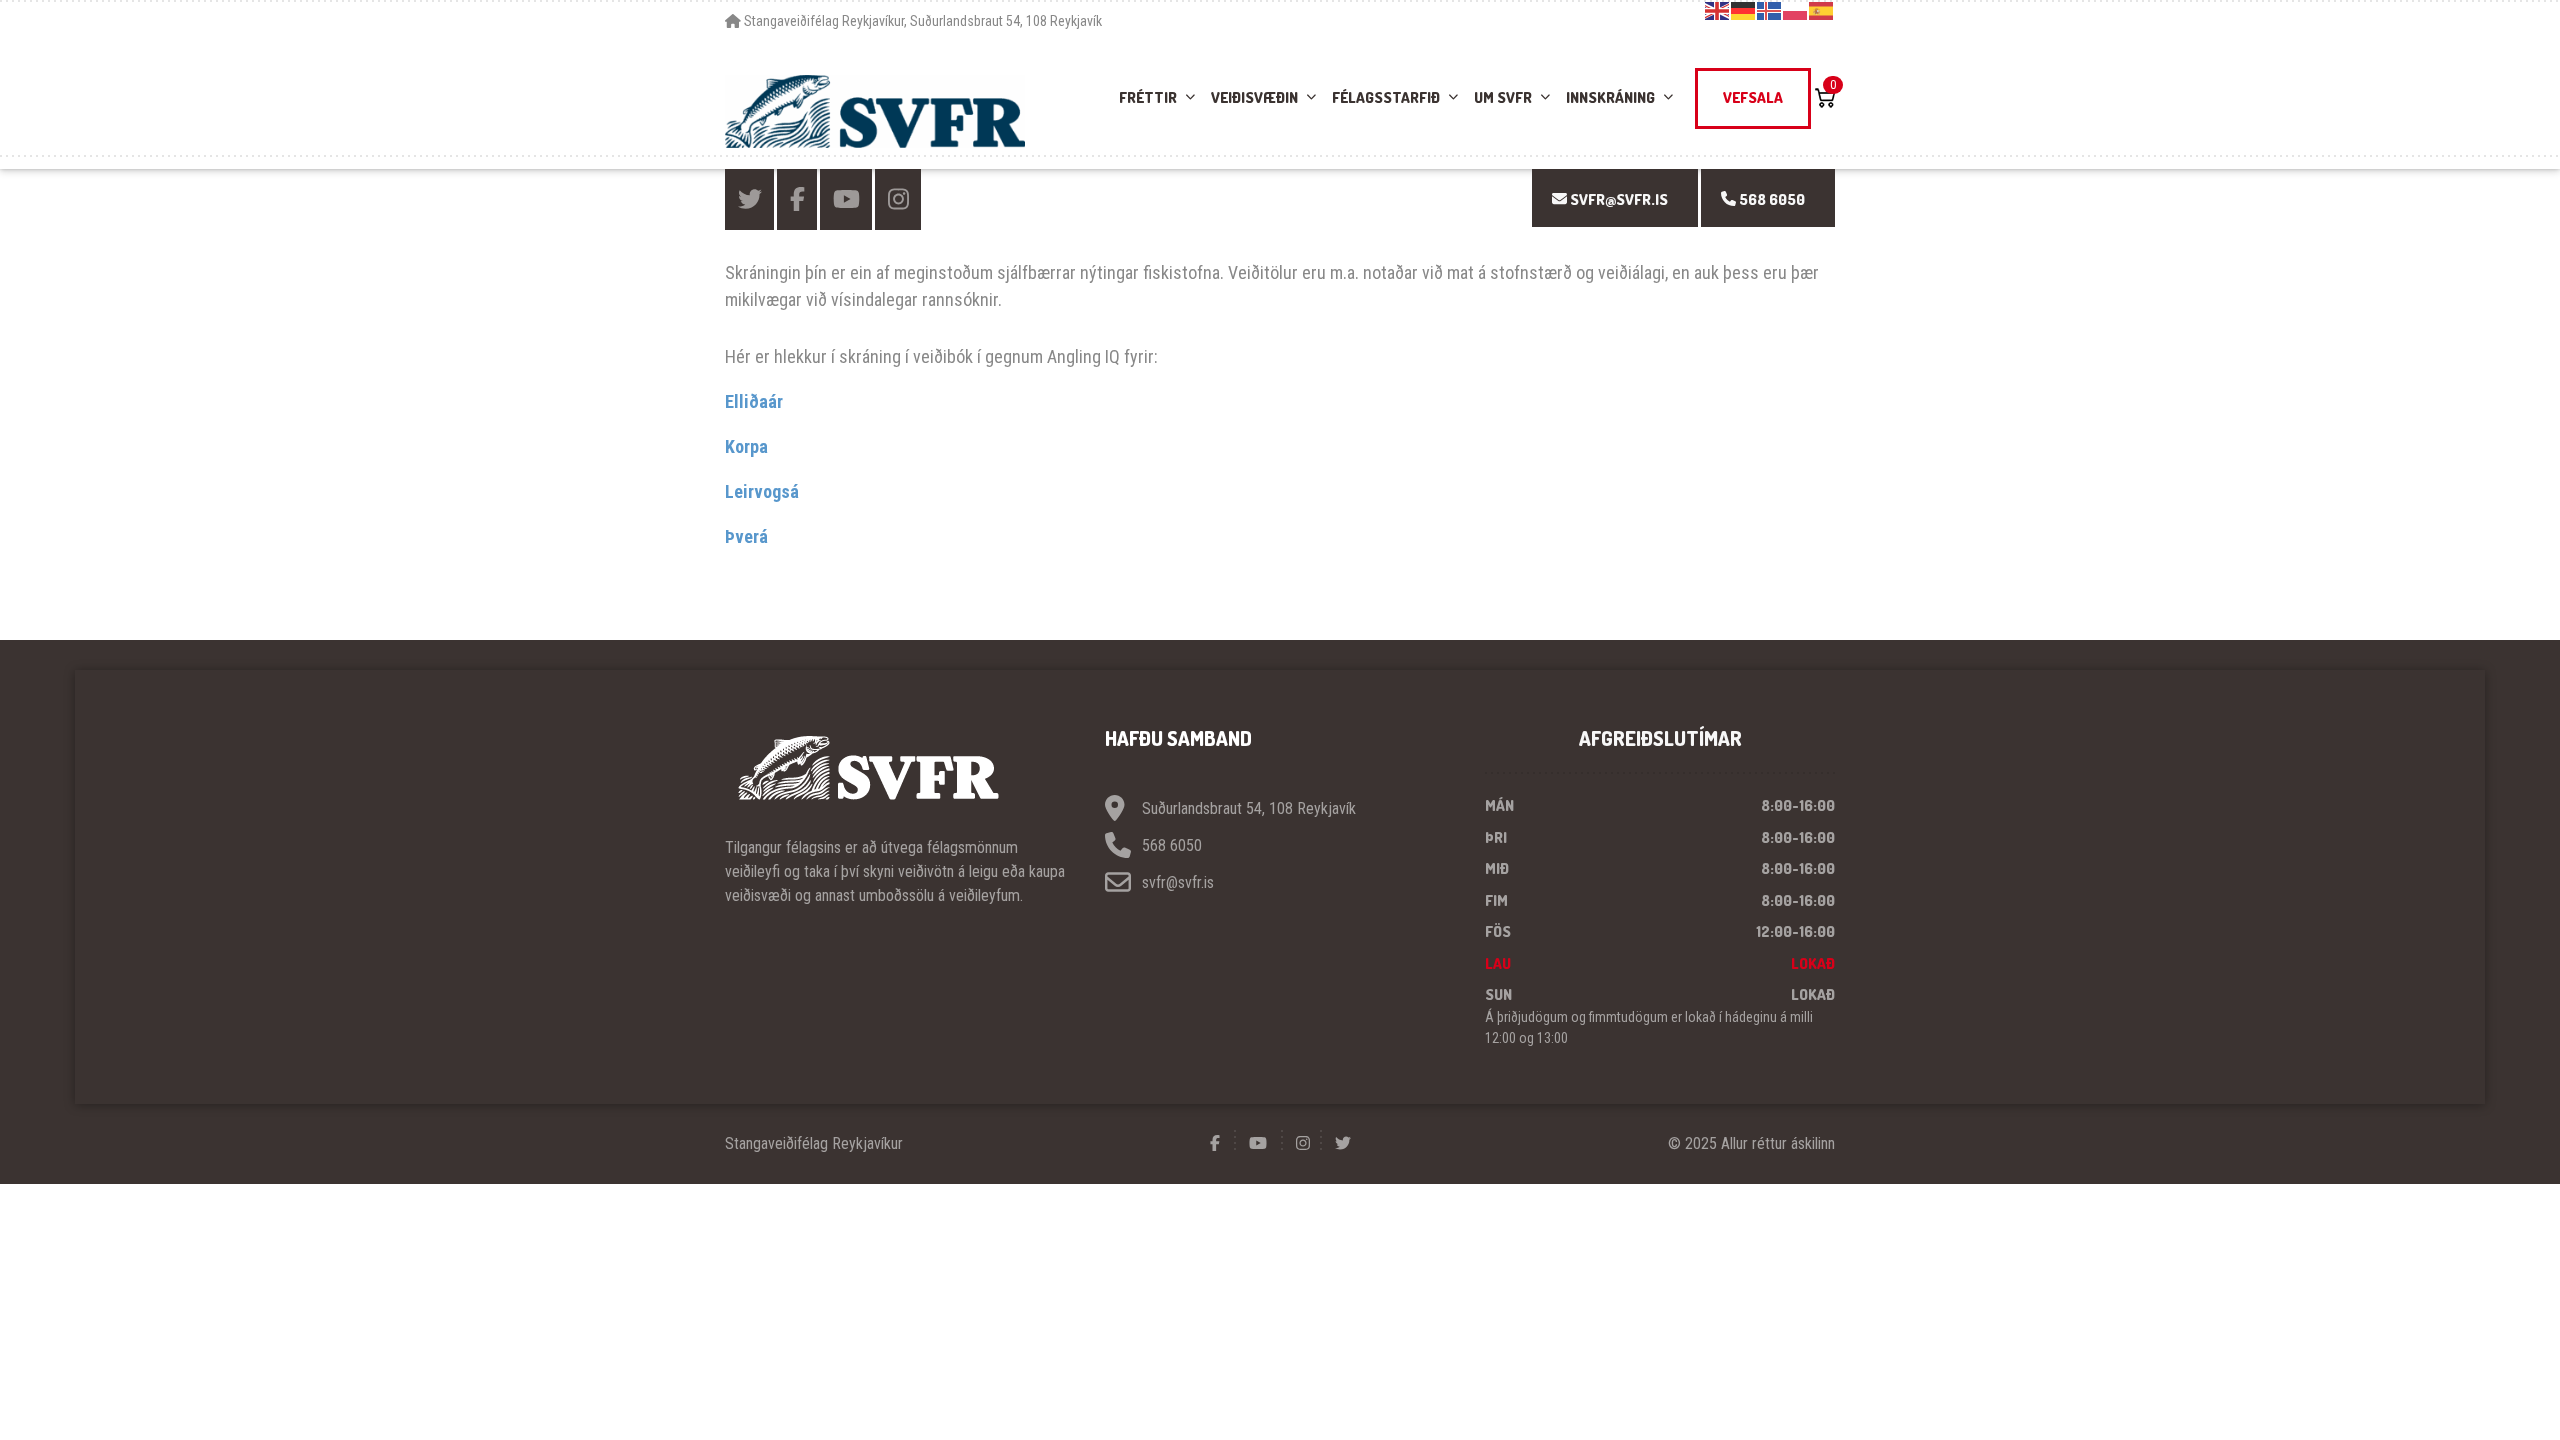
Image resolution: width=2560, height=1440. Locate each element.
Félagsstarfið (1386, 97)
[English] (1718, 10)
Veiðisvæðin (1254, 97)
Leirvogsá (762, 491)
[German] (1744, 10)
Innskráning (1610, 97)
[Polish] (1796, 10)
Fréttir (1148, 97)
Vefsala (1753, 97)
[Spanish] (1822, 10)
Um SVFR (1503, 97)
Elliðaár (754, 401)
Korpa (746, 446)
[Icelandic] (1770, 10)
